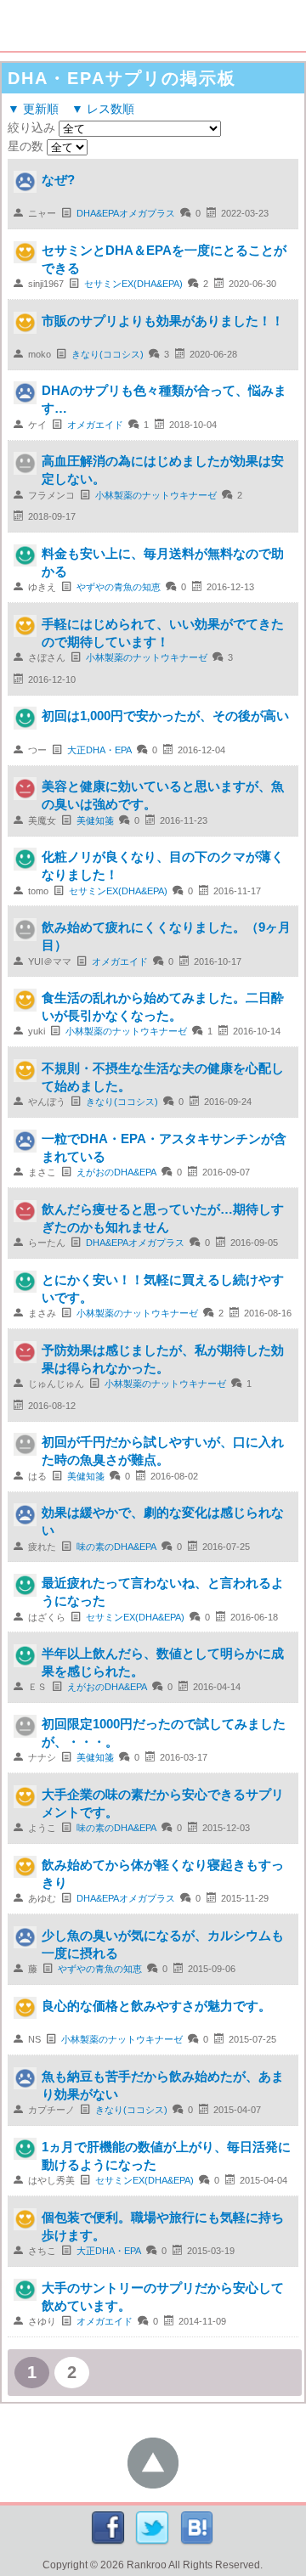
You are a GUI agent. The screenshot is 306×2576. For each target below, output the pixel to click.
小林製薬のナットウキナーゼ (156, 495)
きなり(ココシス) (108, 354)
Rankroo (147, 2565)
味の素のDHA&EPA (116, 1547)
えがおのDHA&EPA (116, 1172)
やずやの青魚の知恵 (119, 587)
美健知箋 (95, 820)
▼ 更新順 (33, 109)
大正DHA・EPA (99, 750)
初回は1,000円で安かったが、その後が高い (165, 716)
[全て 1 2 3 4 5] (65, 146)
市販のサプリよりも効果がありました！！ (163, 321)
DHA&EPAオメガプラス (126, 213)
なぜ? (58, 180)
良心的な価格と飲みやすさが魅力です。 (156, 2006)
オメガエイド (95, 425)
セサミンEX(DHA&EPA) (133, 284)
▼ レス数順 (103, 109)
